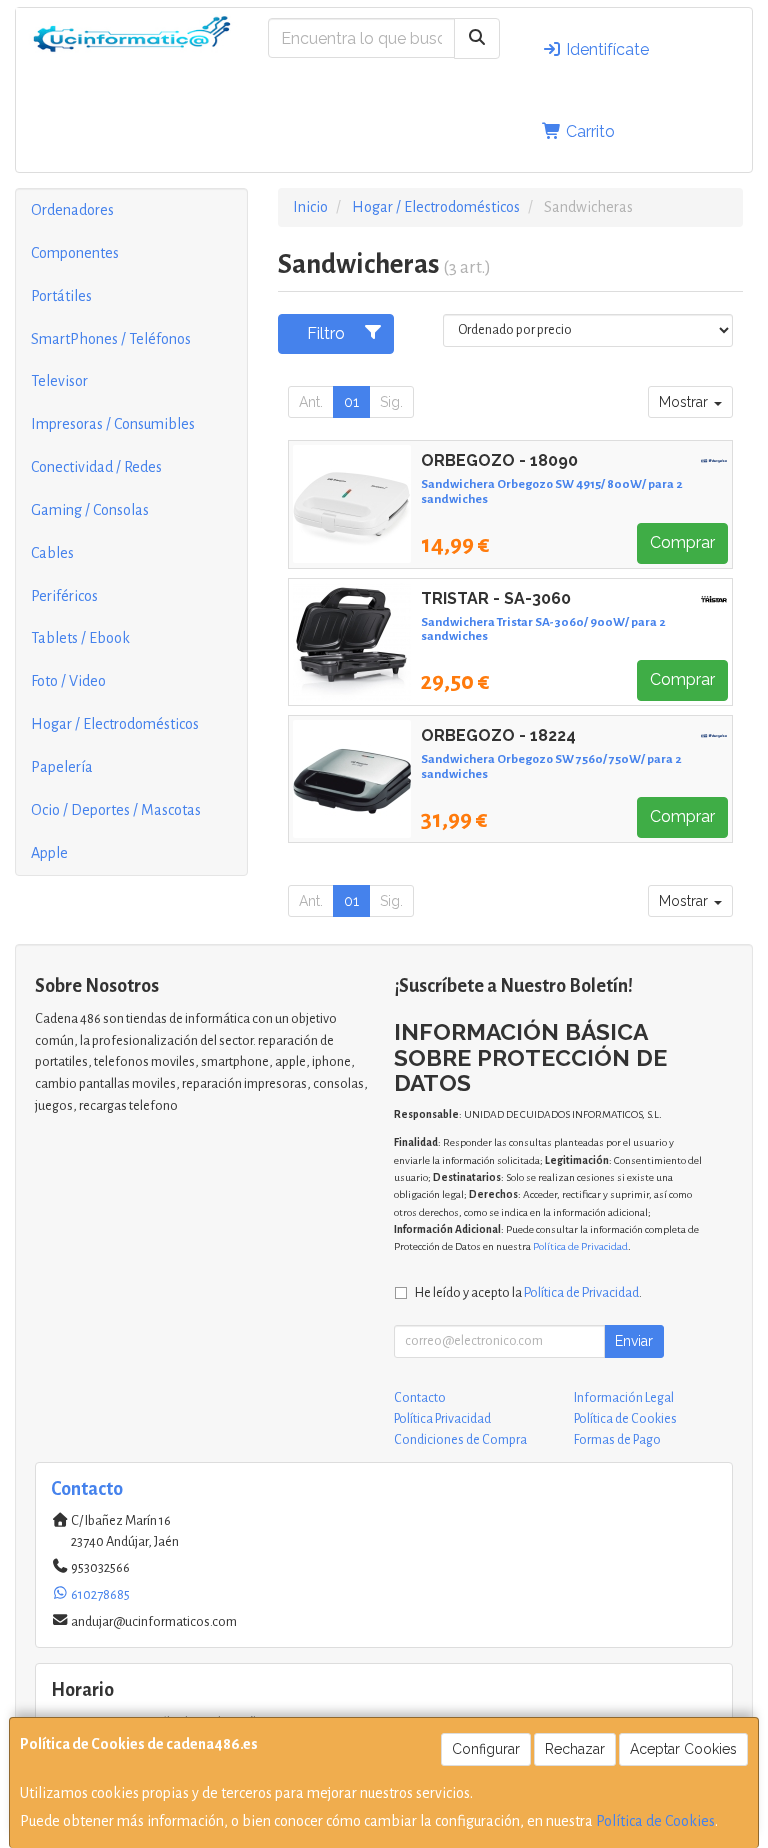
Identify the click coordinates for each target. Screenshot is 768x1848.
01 (351, 402)
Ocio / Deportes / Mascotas (116, 810)
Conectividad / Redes (96, 467)
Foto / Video (68, 681)
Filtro (326, 333)
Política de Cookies (655, 1821)
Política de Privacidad (580, 1246)
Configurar (486, 1749)
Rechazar (575, 1749)
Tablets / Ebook (80, 638)
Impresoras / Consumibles (113, 424)
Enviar (634, 1341)
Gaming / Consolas (90, 510)
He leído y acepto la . (528, 1292)
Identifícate (605, 49)
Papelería (62, 767)
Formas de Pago (617, 1440)
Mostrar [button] (685, 402)
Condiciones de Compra (460, 1440)
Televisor (59, 381)
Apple (49, 853)
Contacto (420, 1398)
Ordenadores (72, 210)
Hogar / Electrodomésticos (115, 724)
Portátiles (61, 296)
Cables (52, 553)
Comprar (682, 542)
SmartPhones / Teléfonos (111, 339)
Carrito (588, 131)
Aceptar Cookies (683, 1749)
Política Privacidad (442, 1419)
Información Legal (624, 1398)
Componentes (75, 253)
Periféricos (64, 596)
